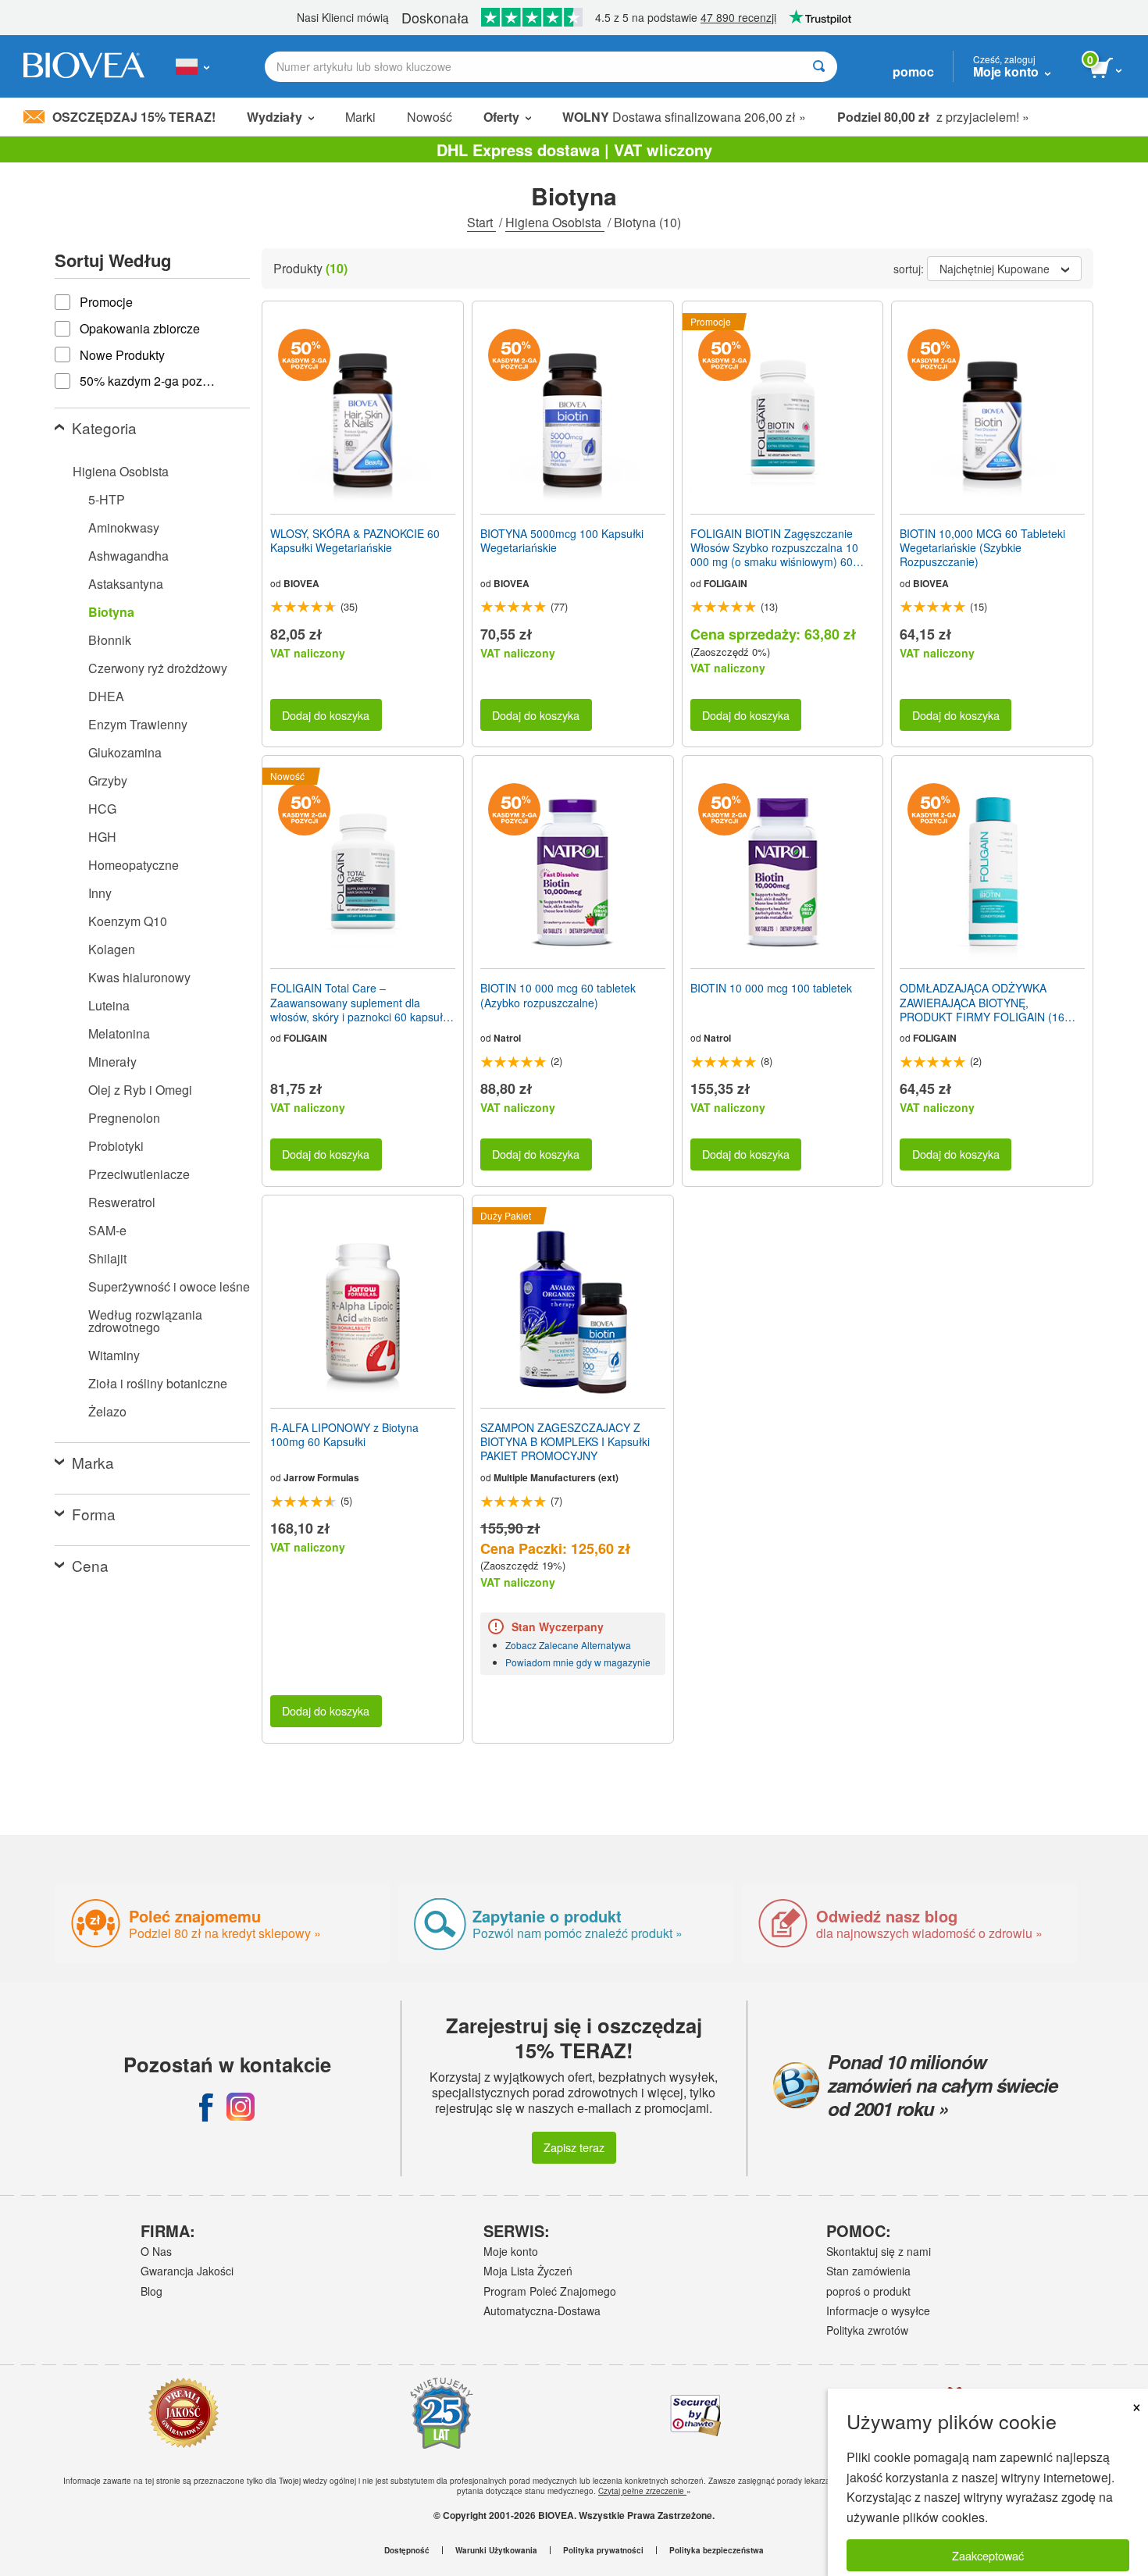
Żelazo (107, 1411)
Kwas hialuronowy (139, 977)
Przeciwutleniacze (139, 1174)
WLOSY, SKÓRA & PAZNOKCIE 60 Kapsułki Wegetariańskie (355, 540)
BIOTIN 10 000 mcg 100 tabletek (771, 988)
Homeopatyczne (134, 865)
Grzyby (108, 780)
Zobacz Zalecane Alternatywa (568, 1645)
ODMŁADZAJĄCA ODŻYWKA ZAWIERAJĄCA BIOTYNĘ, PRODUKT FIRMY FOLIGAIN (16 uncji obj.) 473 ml (982, 1002)
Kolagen (112, 949)
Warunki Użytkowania (496, 2550)
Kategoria (104, 428)
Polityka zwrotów (867, 2330)
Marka (93, 1462)
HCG (102, 809)
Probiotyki (116, 1146)
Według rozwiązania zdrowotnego (145, 1321)
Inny (100, 893)
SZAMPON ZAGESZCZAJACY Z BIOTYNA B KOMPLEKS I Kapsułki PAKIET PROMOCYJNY (565, 1442)
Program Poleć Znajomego (550, 2291)
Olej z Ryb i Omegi (140, 1090)
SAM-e (107, 1230)
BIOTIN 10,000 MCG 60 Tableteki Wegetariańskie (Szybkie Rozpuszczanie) (982, 548)
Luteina (109, 1005)
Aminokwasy (124, 527)
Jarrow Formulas (321, 1477)
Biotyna (111, 612)
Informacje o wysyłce (878, 2311)
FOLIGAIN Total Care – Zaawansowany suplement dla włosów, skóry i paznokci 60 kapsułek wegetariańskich (362, 1002)
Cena (90, 1565)
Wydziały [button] (275, 117)
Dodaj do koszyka (326, 715)
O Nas (156, 2251)
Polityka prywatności (603, 2550)
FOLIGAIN (726, 583)
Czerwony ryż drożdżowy (158, 668)
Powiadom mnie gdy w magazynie (578, 1662)
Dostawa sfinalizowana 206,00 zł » (684, 117)
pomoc (913, 71)
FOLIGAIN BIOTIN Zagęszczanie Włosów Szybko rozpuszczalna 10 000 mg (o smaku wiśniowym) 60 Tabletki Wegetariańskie (774, 548)
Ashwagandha (128, 556)
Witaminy (114, 1355)
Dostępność (407, 2550)
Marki (360, 117)
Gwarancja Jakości (187, 2271)
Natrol (507, 1038)
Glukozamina (125, 752)
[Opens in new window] (206, 2107)
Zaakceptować (988, 2555)
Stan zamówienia (868, 2271)
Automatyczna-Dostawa (542, 2311)
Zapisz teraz (574, 2147)
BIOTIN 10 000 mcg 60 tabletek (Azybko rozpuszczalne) (558, 995)
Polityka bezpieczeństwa (717, 2550)
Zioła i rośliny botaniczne (158, 1383)
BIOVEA (301, 583)
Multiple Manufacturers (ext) (556, 1477)
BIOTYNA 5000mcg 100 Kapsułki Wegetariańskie (562, 540)
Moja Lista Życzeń (528, 2271)
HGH (102, 837)
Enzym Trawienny (138, 724)
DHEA (106, 696)
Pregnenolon (124, 1118)
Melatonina (119, 1033)
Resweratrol (122, 1202)
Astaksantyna (126, 584)
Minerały (112, 1062)
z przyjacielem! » (933, 117)
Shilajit (107, 1258)
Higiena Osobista (555, 222)
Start (481, 222)
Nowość (430, 117)
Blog (152, 2291)
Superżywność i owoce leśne (169, 1286)
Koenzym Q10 (128, 921)
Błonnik (110, 640)
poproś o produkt (868, 2291)
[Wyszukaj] (819, 67)
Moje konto (511, 2251)
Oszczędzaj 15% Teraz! (134, 117)
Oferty (501, 117)
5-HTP (107, 499)
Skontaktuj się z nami (879, 2251)
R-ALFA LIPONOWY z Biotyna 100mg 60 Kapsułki (344, 1434)
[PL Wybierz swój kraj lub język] (193, 66)
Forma (94, 1514)
